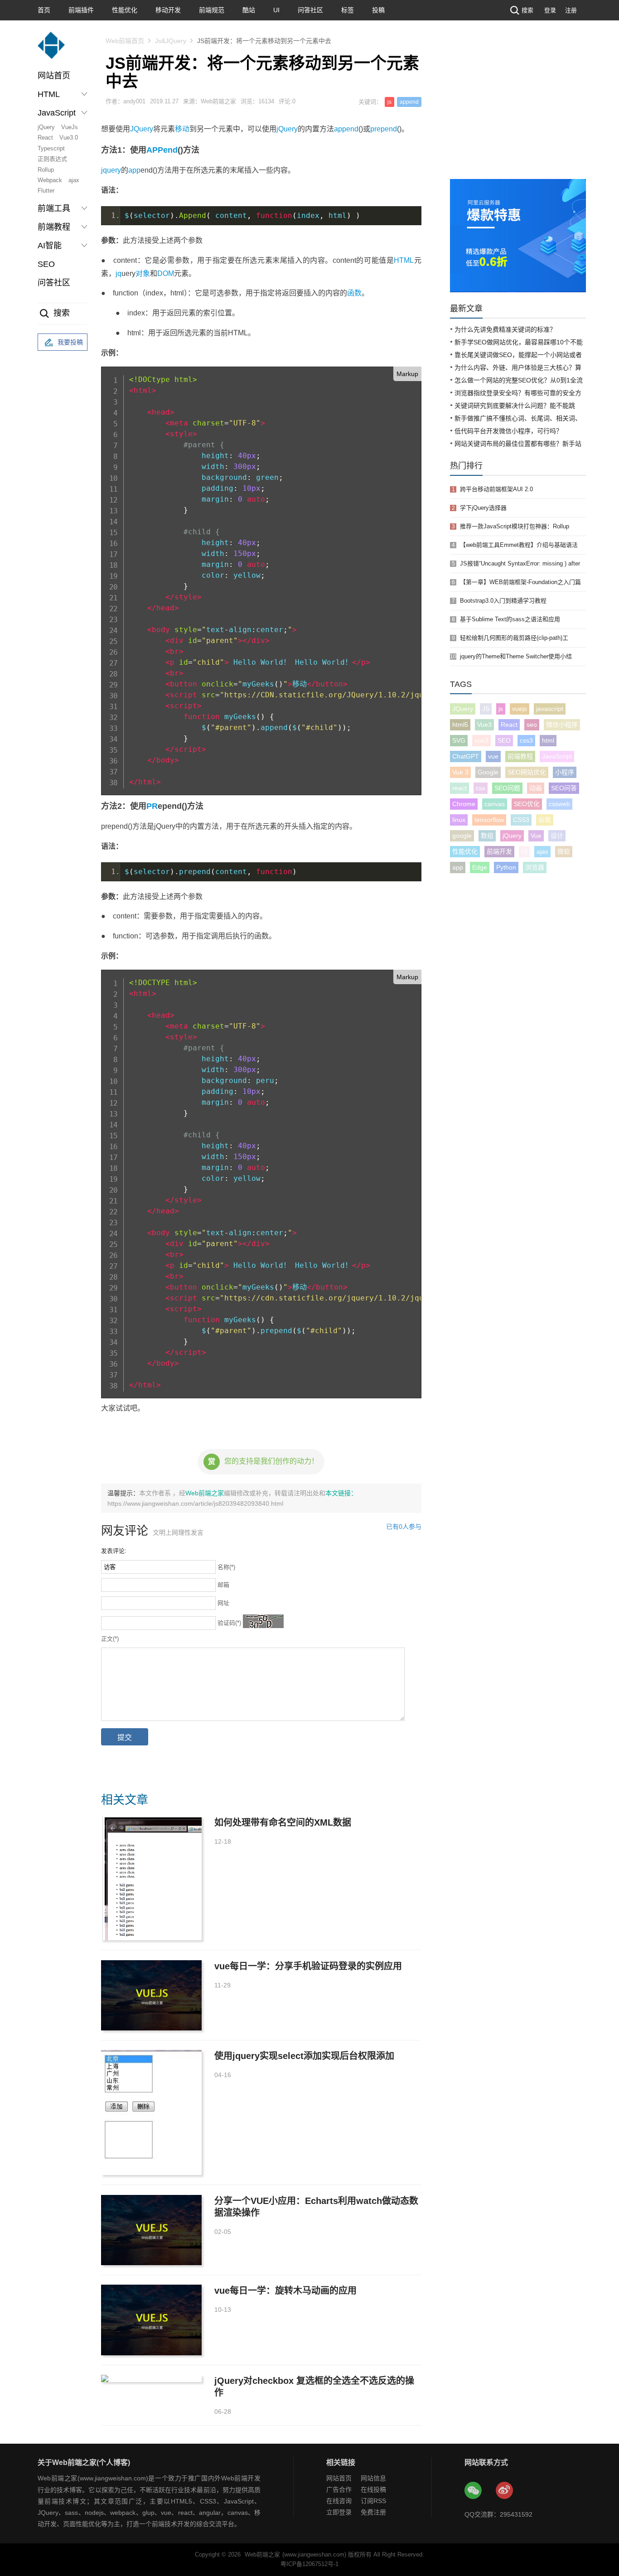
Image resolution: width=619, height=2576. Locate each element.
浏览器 (535, 867)
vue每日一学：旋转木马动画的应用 (285, 2291)
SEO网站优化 (527, 772)
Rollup (46, 170)
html (548, 740)
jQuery (46, 127)
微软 (564, 851)
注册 (571, 10)
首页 (44, 10)
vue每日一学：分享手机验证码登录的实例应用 (308, 1966)
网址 (223, 1603)
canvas (495, 804)
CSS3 (521, 820)
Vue (536, 836)
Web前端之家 (205, 1493)
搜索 (527, 10)
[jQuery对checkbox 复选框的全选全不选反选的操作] (151, 2378)
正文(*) (110, 1639)
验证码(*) (229, 1623)
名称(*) (226, 1567)
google (462, 836)
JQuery (142, 129)
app (134, 170)
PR (152, 806)
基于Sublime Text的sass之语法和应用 (510, 619)
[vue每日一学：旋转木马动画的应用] (151, 2320)
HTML (404, 260)
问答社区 (310, 10)
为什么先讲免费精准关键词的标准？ (505, 329)
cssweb (559, 804)
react (459, 788)
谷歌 (545, 820)
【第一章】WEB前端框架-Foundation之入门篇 (520, 582)
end (170, 150)
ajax (74, 180)
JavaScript (557, 756)
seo (532, 725)
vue (493, 756)
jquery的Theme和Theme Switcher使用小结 (516, 656)
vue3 (481, 740)
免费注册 (373, 2512)
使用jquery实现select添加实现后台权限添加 (304, 2056)
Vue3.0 (69, 138)
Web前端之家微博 (505, 2491)
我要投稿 (70, 342)
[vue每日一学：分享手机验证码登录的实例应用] (151, 1995)
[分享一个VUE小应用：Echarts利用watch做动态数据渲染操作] (151, 2230)
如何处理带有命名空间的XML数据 (283, 1822)
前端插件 (81, 10)
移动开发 (168, 10)
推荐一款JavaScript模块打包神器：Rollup (515, 526)
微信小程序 (562, 725)
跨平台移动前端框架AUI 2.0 (496, 489)
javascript (550, 709)
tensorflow (489, 820)
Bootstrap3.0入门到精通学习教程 (503, 601)
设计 (557, 836)
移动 (182, 129)
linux (459, 820)
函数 (354, 293)
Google (488, 772)
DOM (166, 273)
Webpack (50, 180)
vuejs (520, 709)
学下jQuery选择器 (483, 508)
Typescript (51, 148)
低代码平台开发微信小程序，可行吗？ (508, 431)
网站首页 (54, 76)
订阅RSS (373, 2501)
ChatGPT (466, 756)
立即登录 (339, 2512)
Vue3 (484, 725)
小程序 (565, 772)
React (45, 138)
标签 (348, 10)
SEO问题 (507, 788)
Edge (480, 867)
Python (506, 867)
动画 (536, 788)
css (481, 788)
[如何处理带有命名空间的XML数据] (151, 1878)
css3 (526, 740)
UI (276, 10)
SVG (459, 740)
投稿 (378, 10)
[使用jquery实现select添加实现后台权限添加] (151, 2112)
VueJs (70, 127)
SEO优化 (527, 804)
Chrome (464, 804)
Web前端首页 (125, 41)
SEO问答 (564, 788)
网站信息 (373, 2478)
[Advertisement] (518, 111)
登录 (550, 10)
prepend (384, 129)
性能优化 (125, 10)
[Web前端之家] (51, 50)
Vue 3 (460, 772)
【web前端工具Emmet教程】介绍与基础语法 (519, 545)
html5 (460, 725)
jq (118, 273)
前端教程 (520, 756)
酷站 (249, 10)
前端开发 (499, 851)
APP (155, 150)
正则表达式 (52, 159)
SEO (46, 264)
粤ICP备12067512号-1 (309, 2564)
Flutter (46, 191)
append (409, 102)
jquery (111, 170)
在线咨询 (339, 2501)
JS (486, 709)
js (389, 102)
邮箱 (223, 1585)
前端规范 (212, 10)
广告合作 (339, 2489)
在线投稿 (373, 2489)
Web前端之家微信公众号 (474, 2491)
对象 (143, 273)
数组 (487, 836)
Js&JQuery (171, 41)
